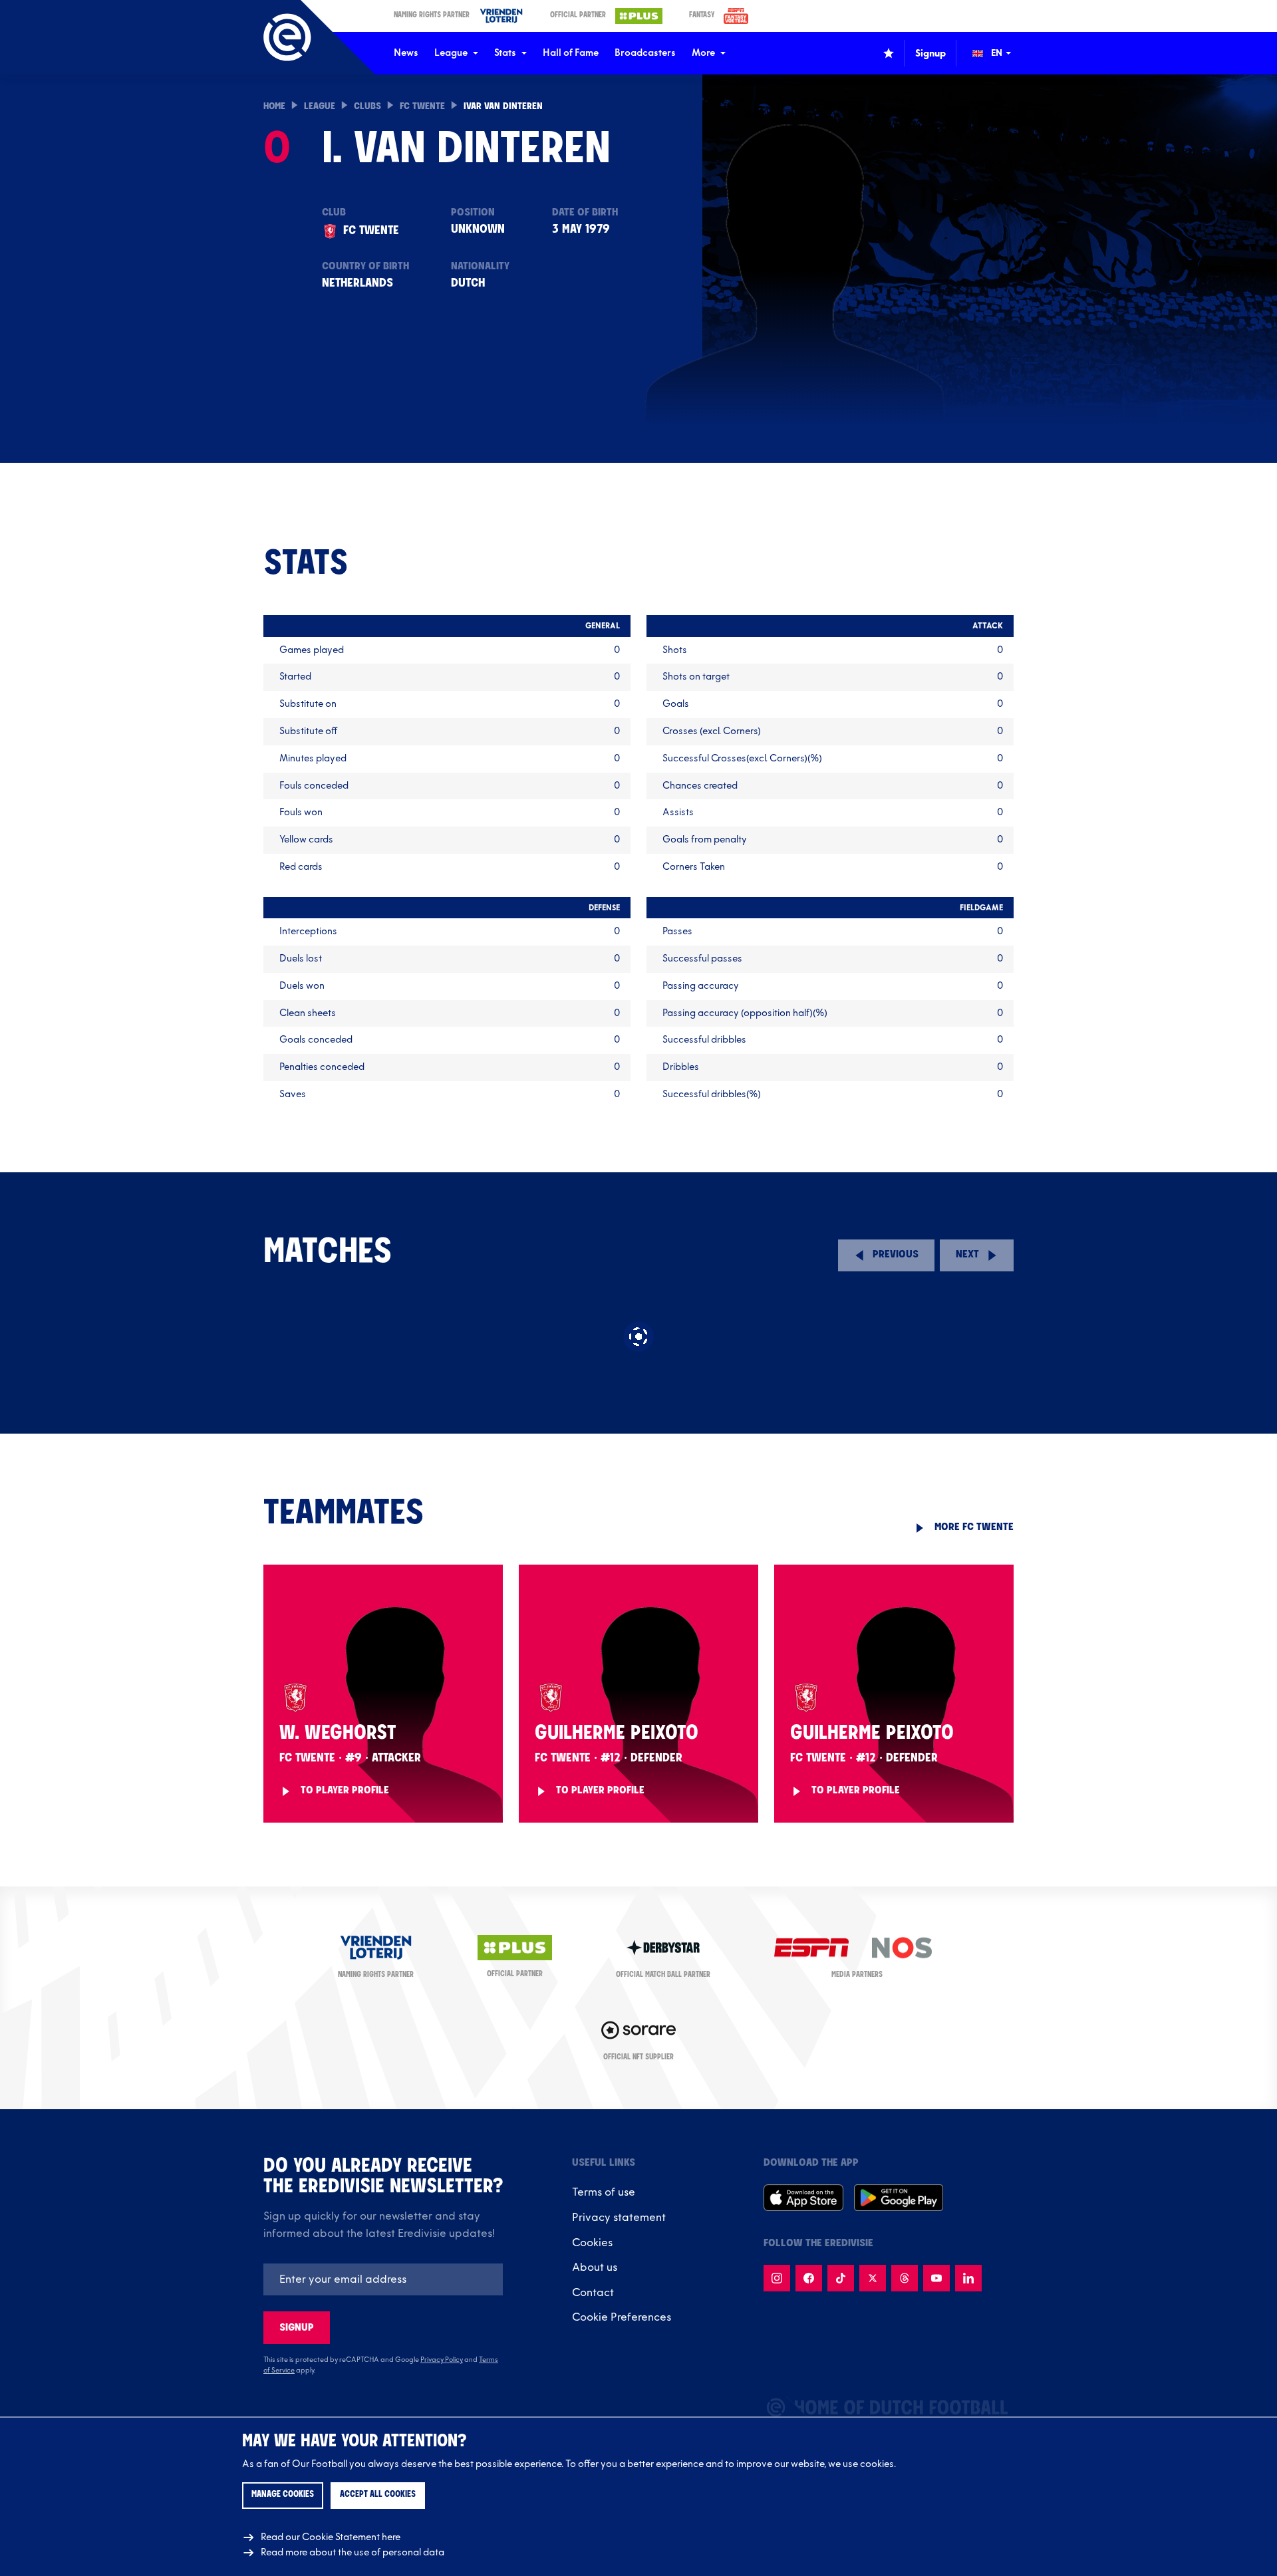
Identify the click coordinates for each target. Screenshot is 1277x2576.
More (703, 53)
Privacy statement (619, 2218)
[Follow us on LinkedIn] (968, 2278)
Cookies (592, 2243)
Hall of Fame (571, 53)
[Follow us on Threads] (905, 2278)
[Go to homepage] (287, 37)
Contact (593, 2293)
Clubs (367, 107)
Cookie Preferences (622, 2317)
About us (595, 2267)
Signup (297, 2328)
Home (274, 107)
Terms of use (604, 2192)
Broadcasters (645, 53)
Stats (505, 53)
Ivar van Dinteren (503, 107)
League (451, 53)
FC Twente (422, 107)
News (406, 53)
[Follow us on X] (873, 2278)
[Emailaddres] (383, 2279)
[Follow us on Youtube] (936, 2278)
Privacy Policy (442, 2360)
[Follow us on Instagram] (777, 2278)
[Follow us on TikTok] (841, 2278)
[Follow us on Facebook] (809, 2278)
